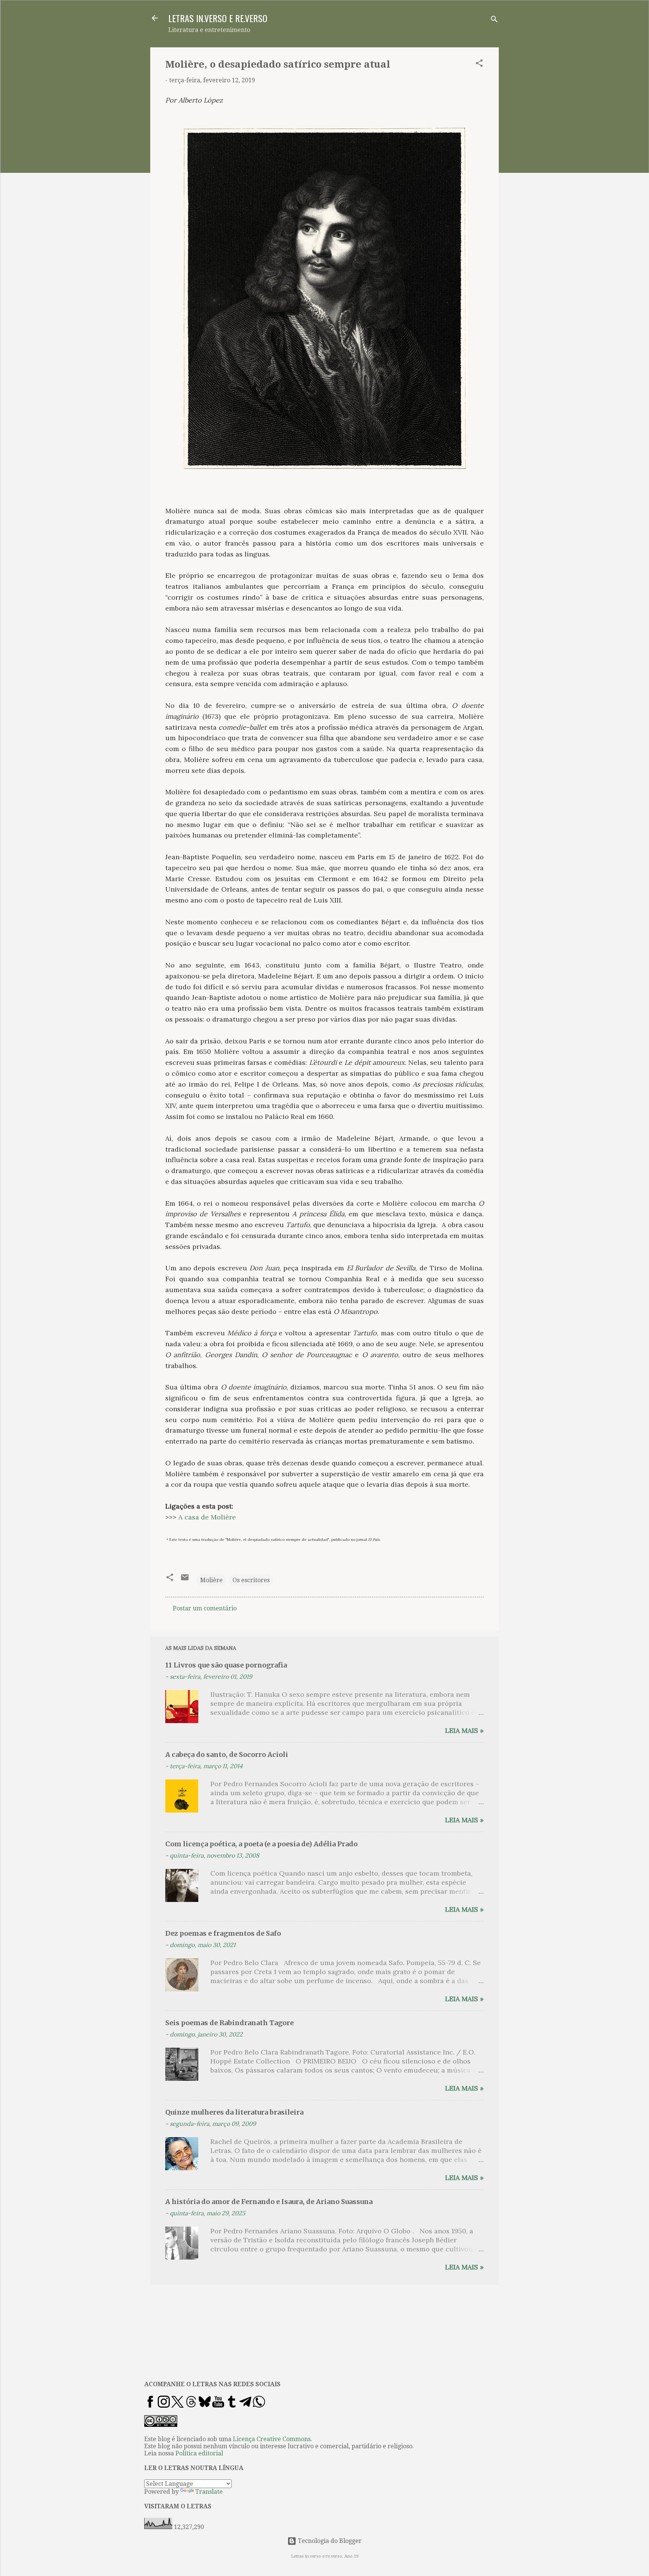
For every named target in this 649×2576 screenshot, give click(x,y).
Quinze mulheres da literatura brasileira (234, 2112)
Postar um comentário (205, 1608)
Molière (211, 1580)
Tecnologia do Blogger (329, 2541)
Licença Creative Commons (272, 2439)
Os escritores (251, 1580)
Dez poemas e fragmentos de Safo (223, 1933)
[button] (479, 64)
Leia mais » (464, 1730)
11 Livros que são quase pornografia (226, 1665)
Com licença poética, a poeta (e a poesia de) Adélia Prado (261, 1844)
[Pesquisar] (494, 20)
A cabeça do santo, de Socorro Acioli (227, 1754)
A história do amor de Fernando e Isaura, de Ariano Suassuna (269, 2202)
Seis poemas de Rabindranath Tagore (229, 2023)
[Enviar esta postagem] (185, 1580)
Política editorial (199, 2453)
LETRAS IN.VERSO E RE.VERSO (218, 18)
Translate (209, 2492)
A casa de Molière (207, 1517)
